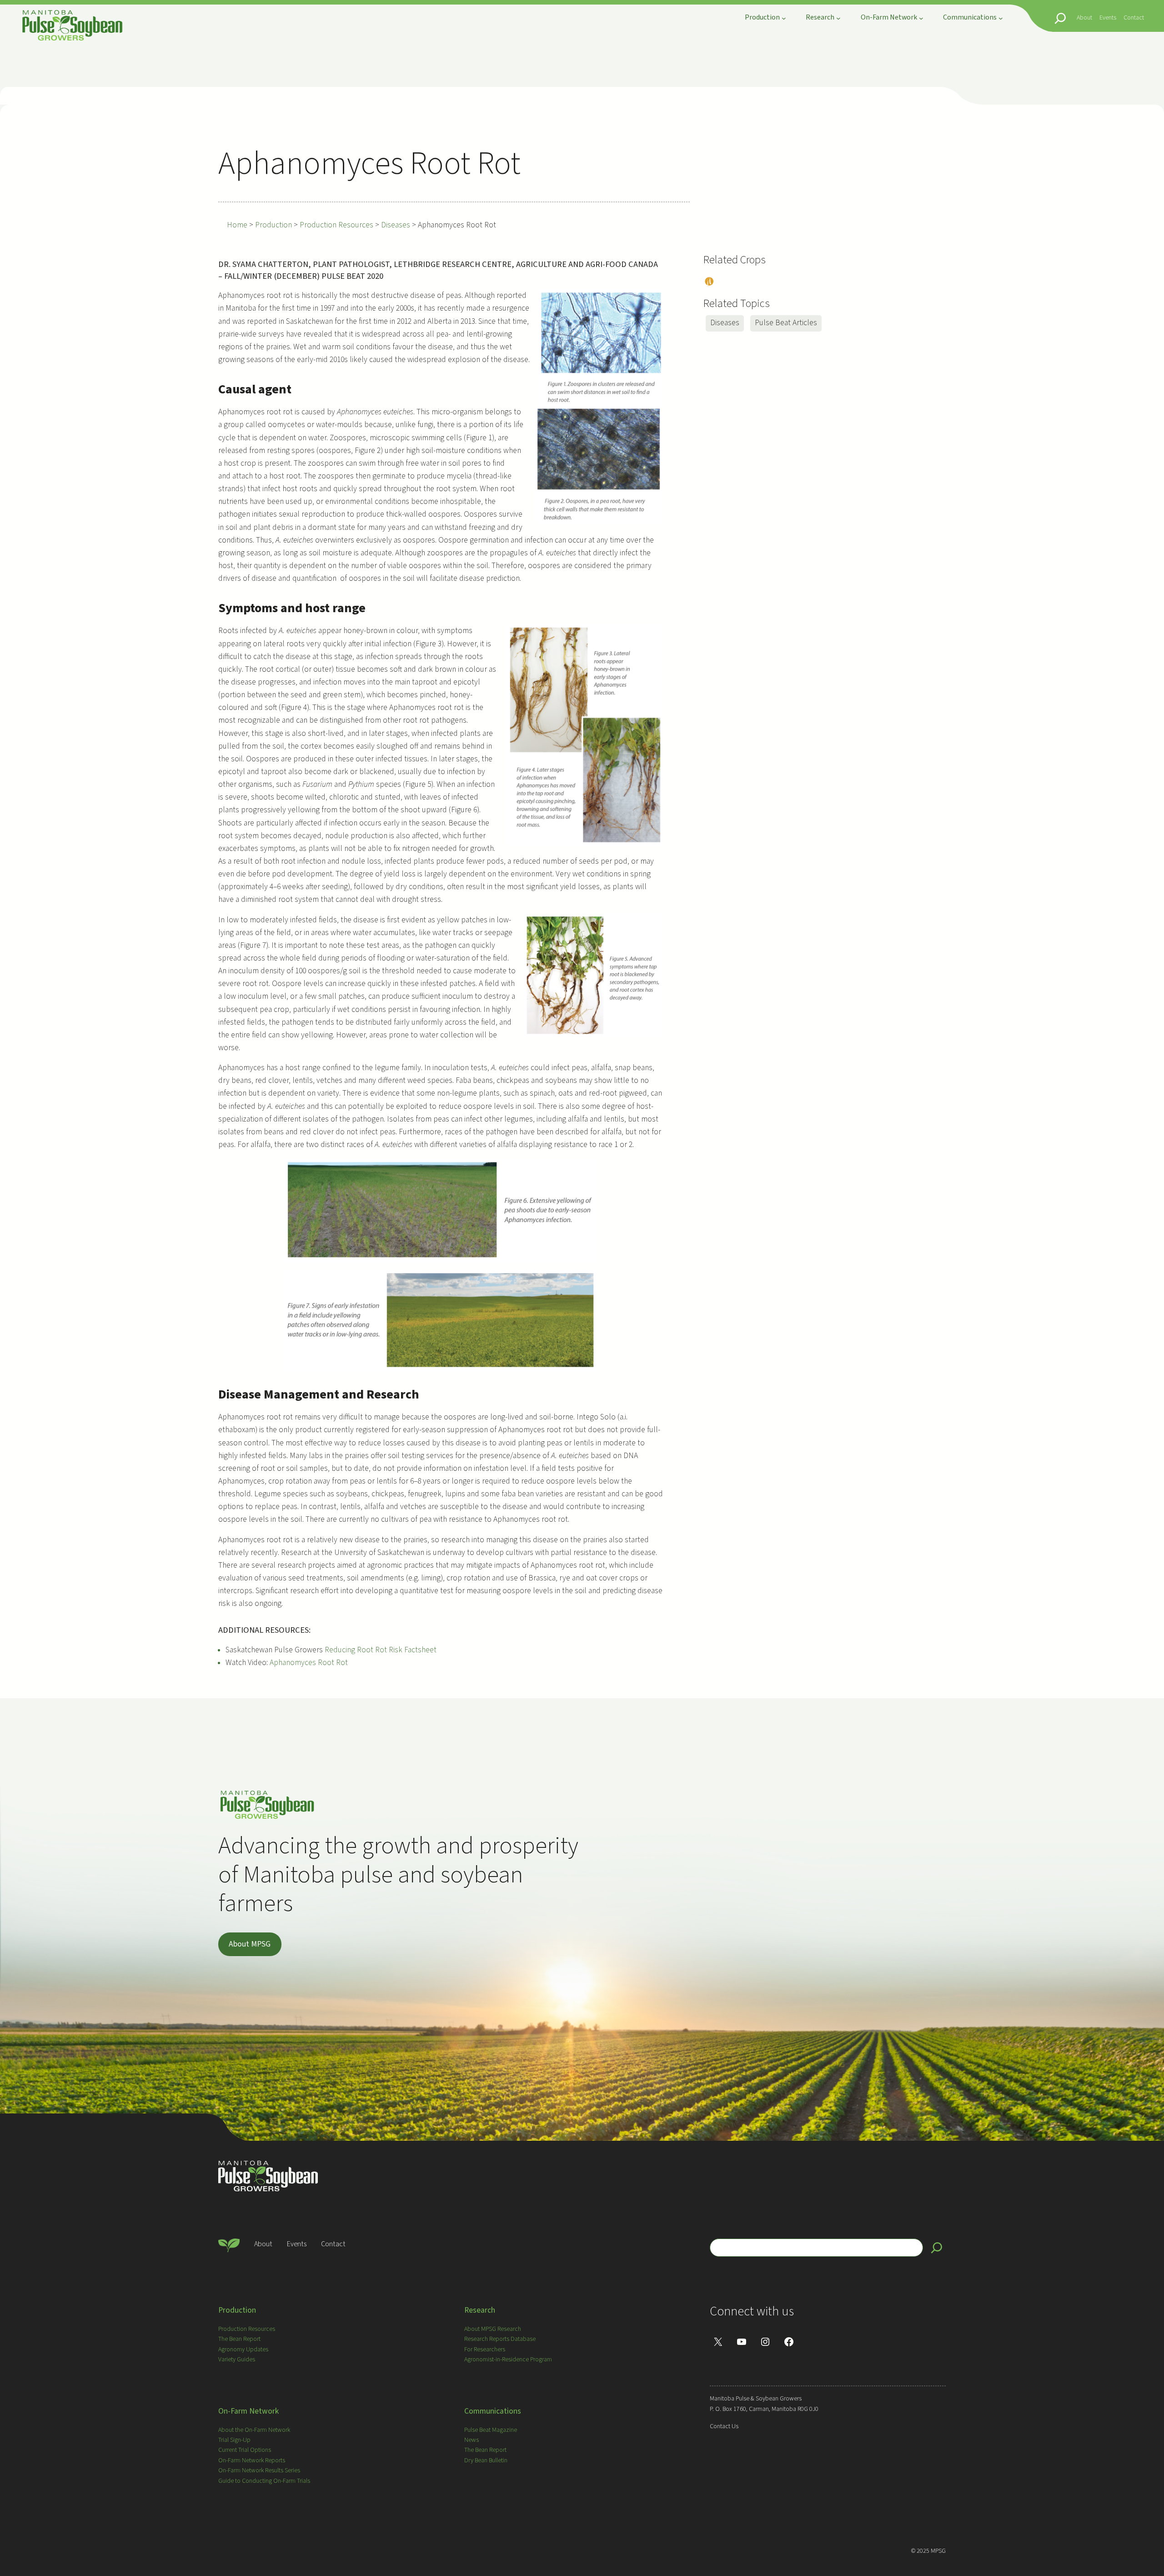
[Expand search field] (1060, 18)
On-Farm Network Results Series (259, 2470)
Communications (493, 2411)
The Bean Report (239, 2339)
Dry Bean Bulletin (486, 2460)
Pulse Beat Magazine (491, 2430)
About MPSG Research (493, 2329)
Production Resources (247, 2329)
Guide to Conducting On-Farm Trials (264, 2481)
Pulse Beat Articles (786, 323)
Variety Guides (237, 2360)
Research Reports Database (500, 2339)
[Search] (937, 2248)
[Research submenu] (838, 18)
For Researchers (485, 2350)
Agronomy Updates (243, 2350)
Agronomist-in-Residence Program (508, 2360)
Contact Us (724, 2426)
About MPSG (250, 1944)
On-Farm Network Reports (252, 2460)
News (472, 2440)
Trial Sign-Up (234, 2440)
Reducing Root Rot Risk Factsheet (381, 1650)
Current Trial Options (245, 2450)
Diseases (725, 323)
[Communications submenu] (1001, 18)
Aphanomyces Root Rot (311, 1663)
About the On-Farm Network (254, 2430)
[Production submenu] (784, 18)
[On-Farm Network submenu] (921, 18)
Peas (708, 282)
